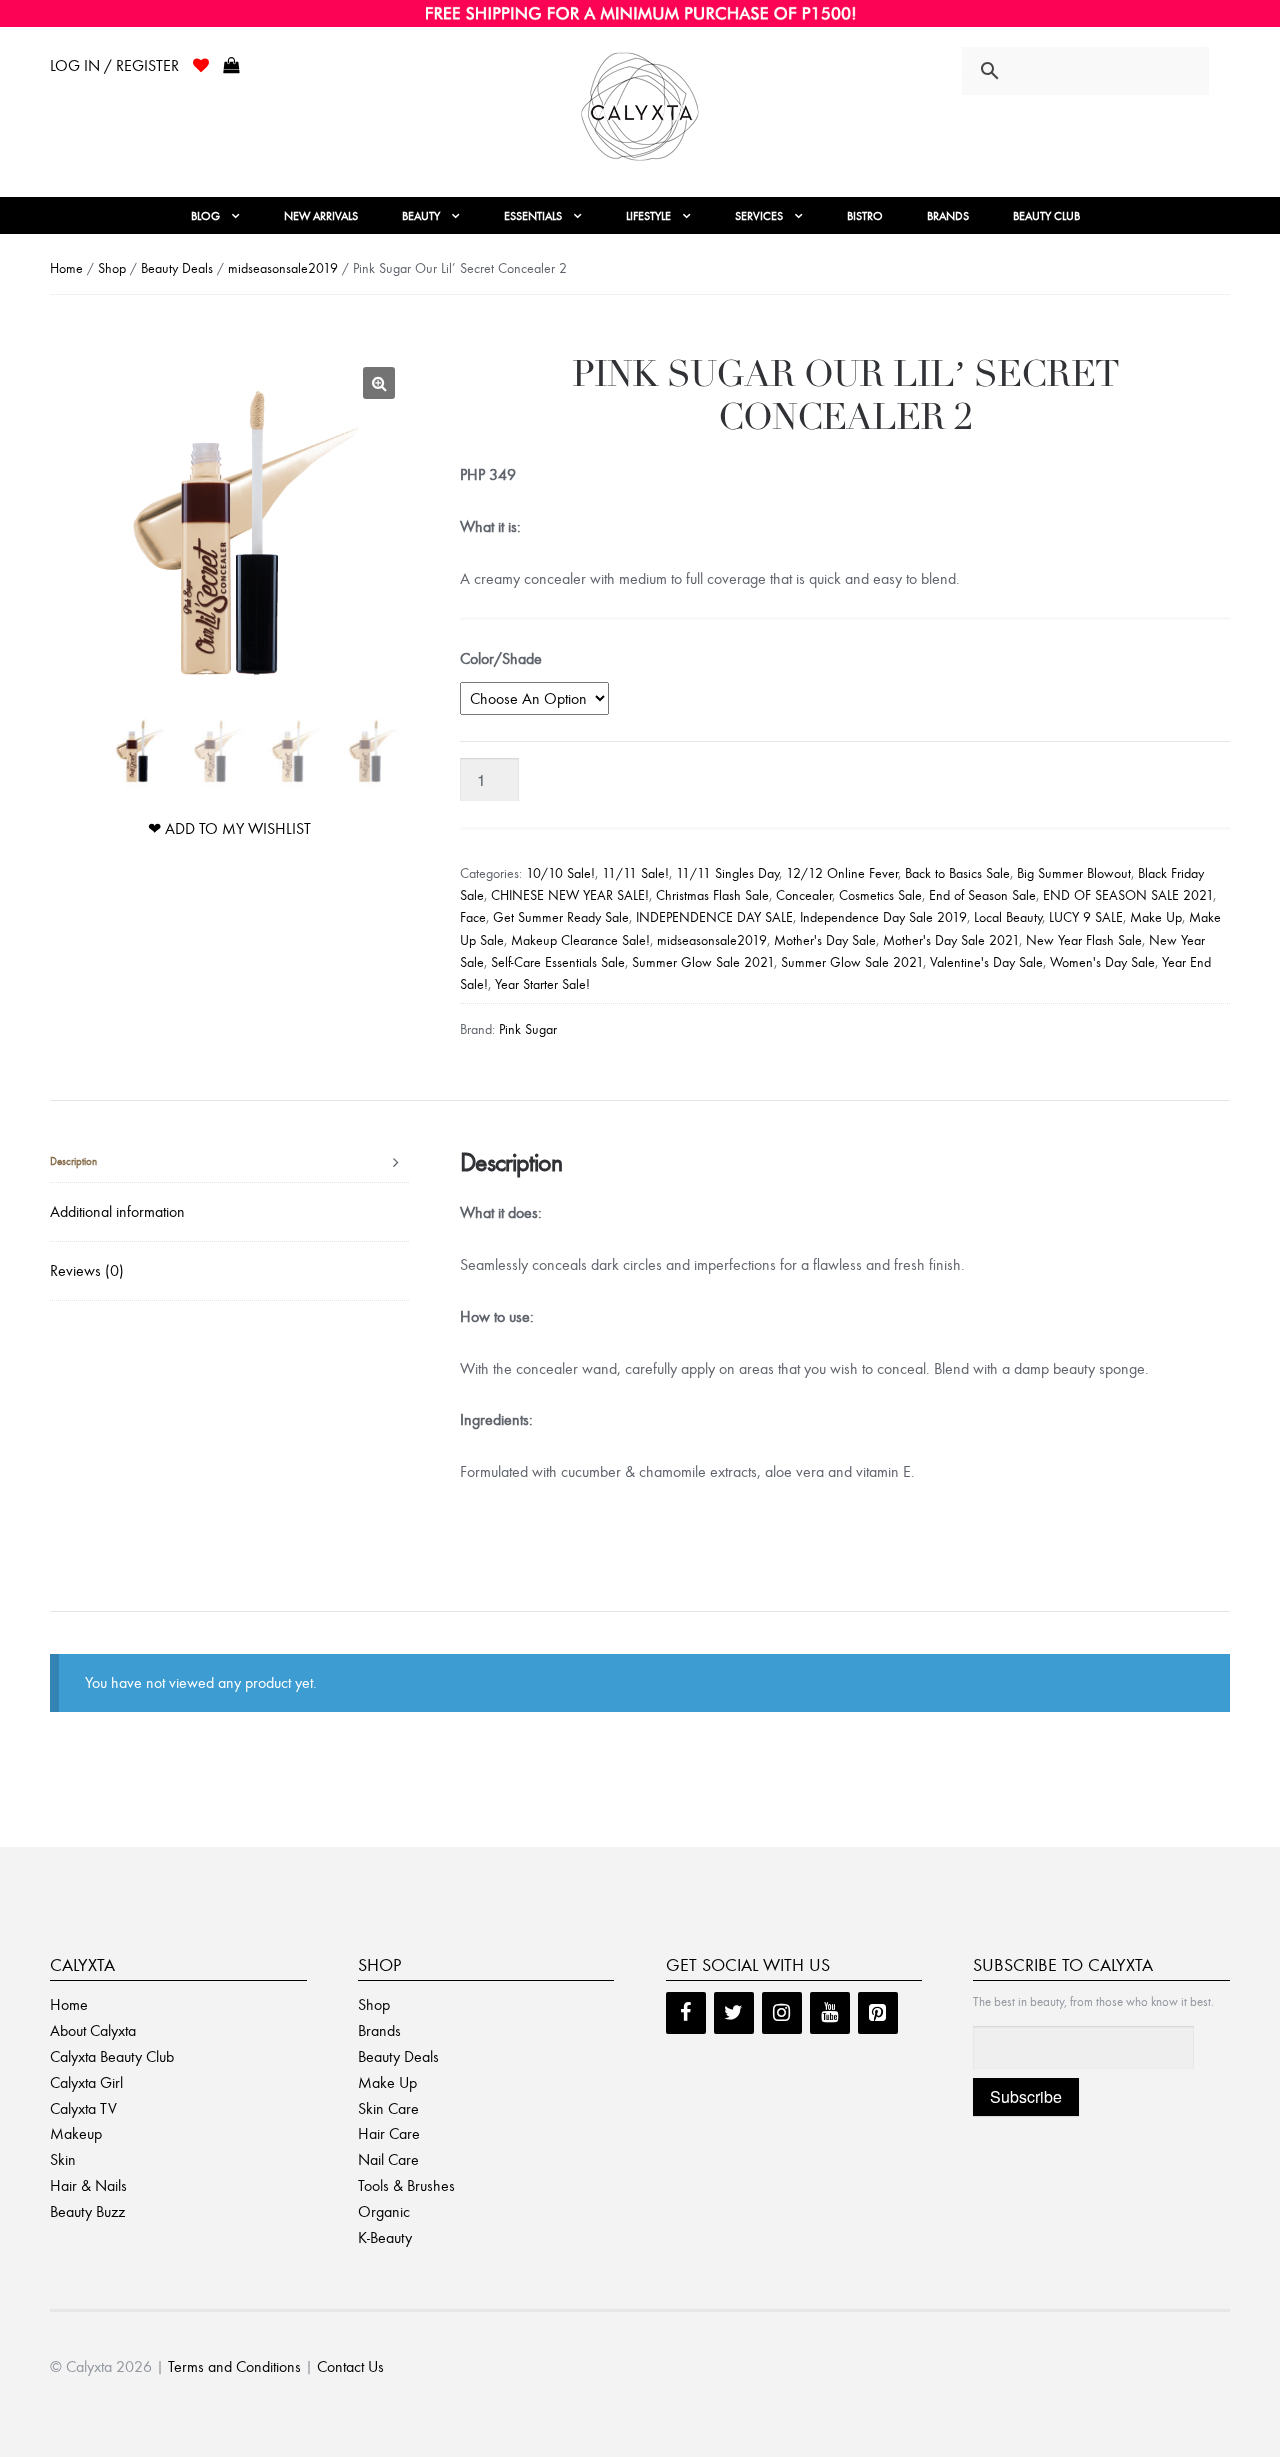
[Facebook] (686, 2013)
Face (473, 917)
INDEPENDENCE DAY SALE (714, 917)
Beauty (421, 216)
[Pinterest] (878, 2013)
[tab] (229, 1162)
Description (73, 1161)
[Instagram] (782, 2013)
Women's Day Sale (1102, 962)
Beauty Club (1046, 216)
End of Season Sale (982, 895)
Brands (948, 216)
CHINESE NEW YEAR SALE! (570, 895)
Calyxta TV (83, 2108)
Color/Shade (501, 658)
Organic (384, 2211)
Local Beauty (1008, 917)
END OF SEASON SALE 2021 (1128, 895)
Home (66, 268)
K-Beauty (385, 2237)
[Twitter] (734, 2013)
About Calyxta (93, 2030)
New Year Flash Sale (1084, 940)
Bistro (865, 216)
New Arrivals (321, 216)
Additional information (117, 1211)
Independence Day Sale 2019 (883, 917)
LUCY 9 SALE (1086, 917)
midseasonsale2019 (283, 268)
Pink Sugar (528, 1029)
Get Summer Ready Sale (561, 917)
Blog (205, 216)
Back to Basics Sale (957, 873)
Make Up (1156, 917)
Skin (63, 2159)
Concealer (804, 895)
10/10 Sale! (560, 873)
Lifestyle (648, 216)
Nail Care (388, 2159)
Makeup (76, 2133)
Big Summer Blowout (1074, 873)
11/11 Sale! (635, 873)
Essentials (533, 216)
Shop (112, 268)
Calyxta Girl (86, 2082)
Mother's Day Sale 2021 (951, 940)
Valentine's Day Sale (986, 962)
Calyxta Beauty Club (112, 2056)
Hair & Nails (88, 2185)
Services (759, 216)
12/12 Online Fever (842, 873)
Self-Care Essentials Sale (558, 962)
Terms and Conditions (234, 2366)
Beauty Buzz (87, 2211)
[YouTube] (830, 2013)
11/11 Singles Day (727, 873)
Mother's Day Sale (825, 940)
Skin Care (388, 2108)
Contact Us (350, 2366)
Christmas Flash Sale (712, 895)
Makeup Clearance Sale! (580, 940)
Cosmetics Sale (880, 895)
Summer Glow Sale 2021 (703, 962)
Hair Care (389, 2133)
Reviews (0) (87, 1270)
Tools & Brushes (406, 2185)
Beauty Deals (177, 268)
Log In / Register (114, 65)
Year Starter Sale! (542, 984)
